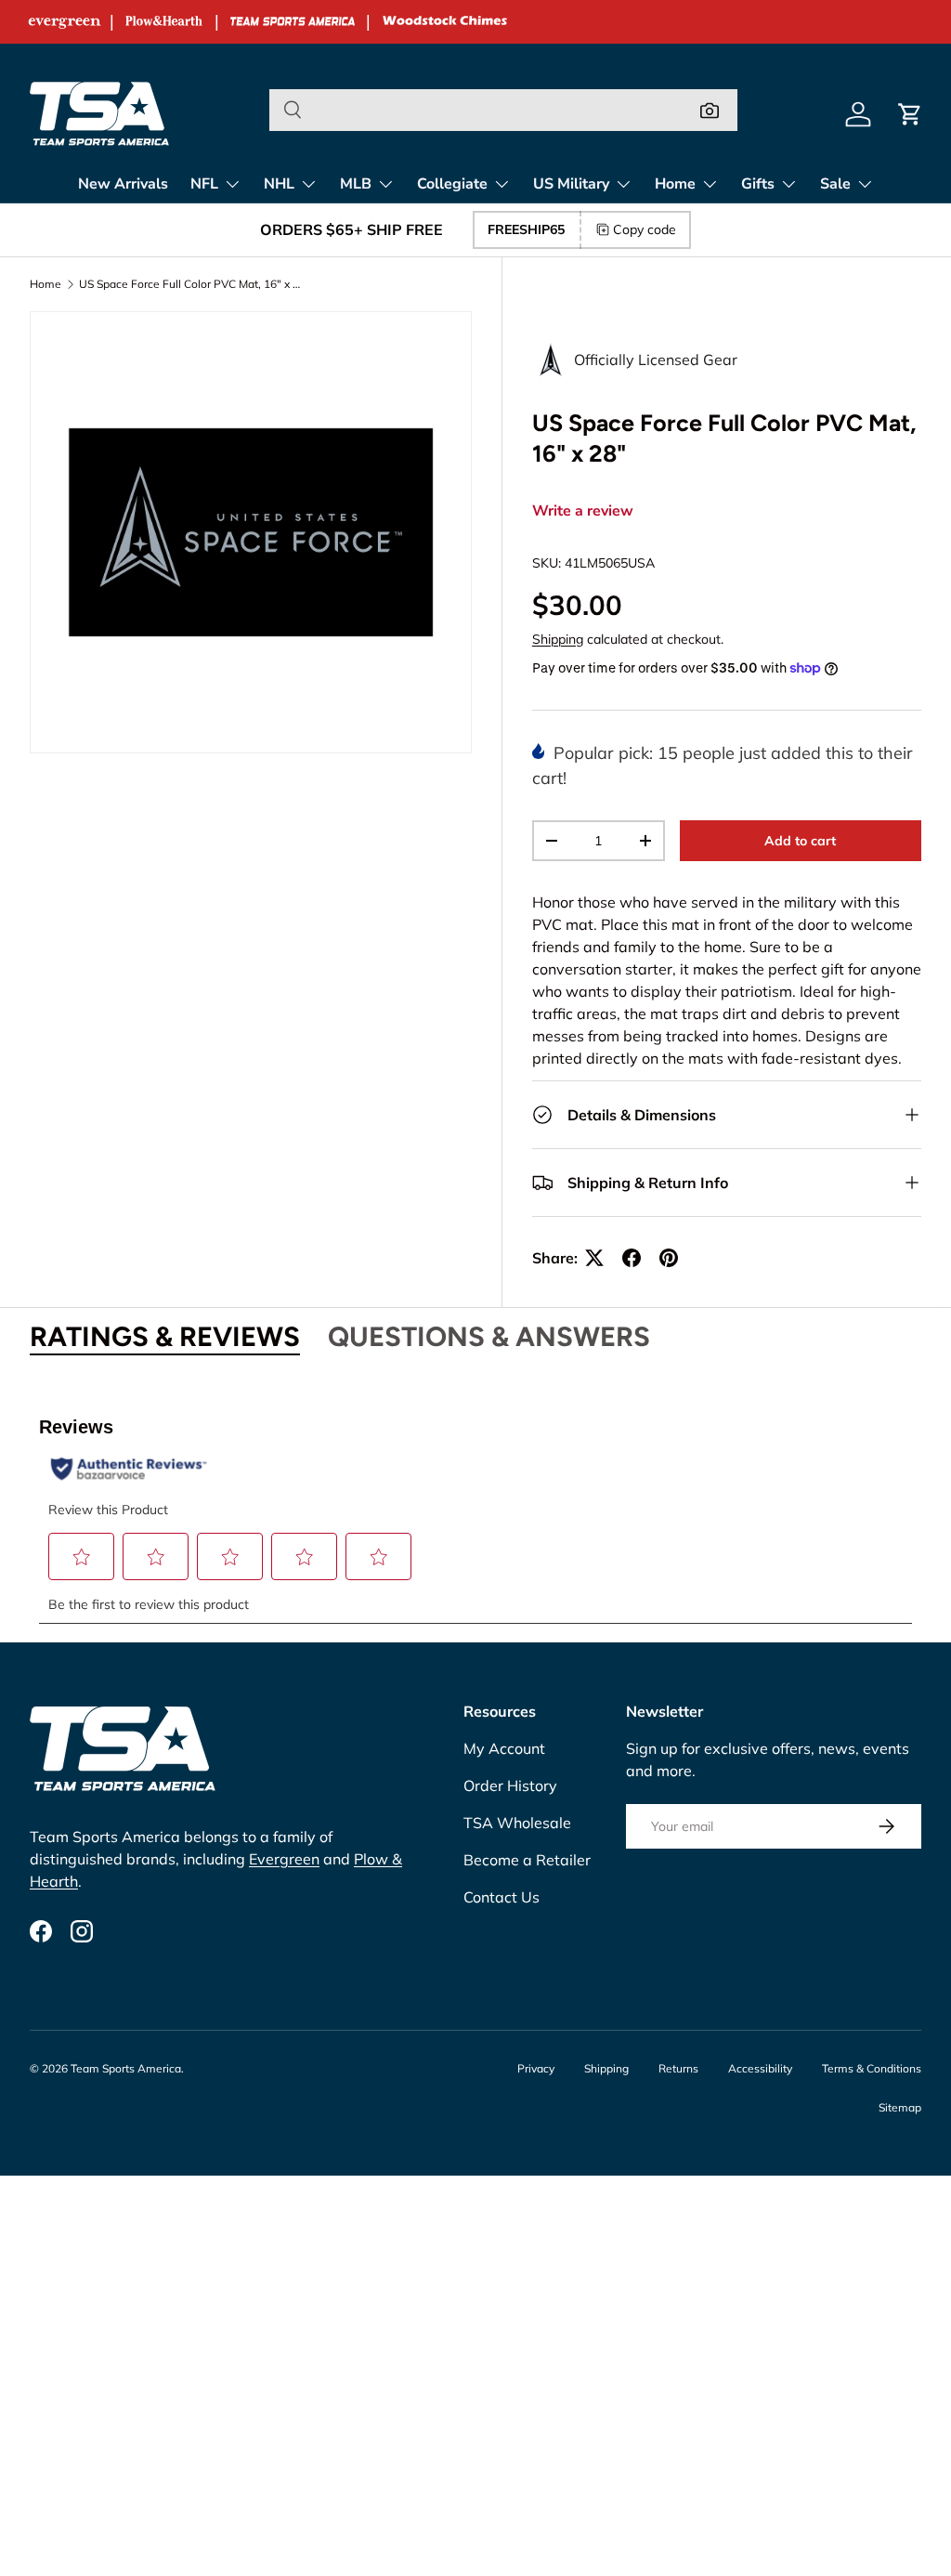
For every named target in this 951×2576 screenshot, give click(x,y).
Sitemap (900, 2107)
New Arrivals (123, 184)
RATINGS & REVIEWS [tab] (165, 1336)
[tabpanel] (475, 1510)
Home (46, 284)
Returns (678, 2068)
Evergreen (284, 1859)
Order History (510, 1785)
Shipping (558, 639)
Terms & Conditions (872, 2068)
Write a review (583, 511)
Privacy (536, 2068)
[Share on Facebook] (632, 1258)
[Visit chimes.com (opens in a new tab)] (445, 22)
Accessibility (760, 2068)
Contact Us (502, 1897)
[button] (910, 114)
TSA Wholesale (517, 1823)
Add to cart (800, 841)
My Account (504, 1748)
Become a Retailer (527, 1860)
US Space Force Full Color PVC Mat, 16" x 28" (190, 284)
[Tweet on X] (594, 1258)
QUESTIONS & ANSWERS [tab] (489, 1336)
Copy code (645, 229)
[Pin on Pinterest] (669, 1258)
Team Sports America (126, 2068)
